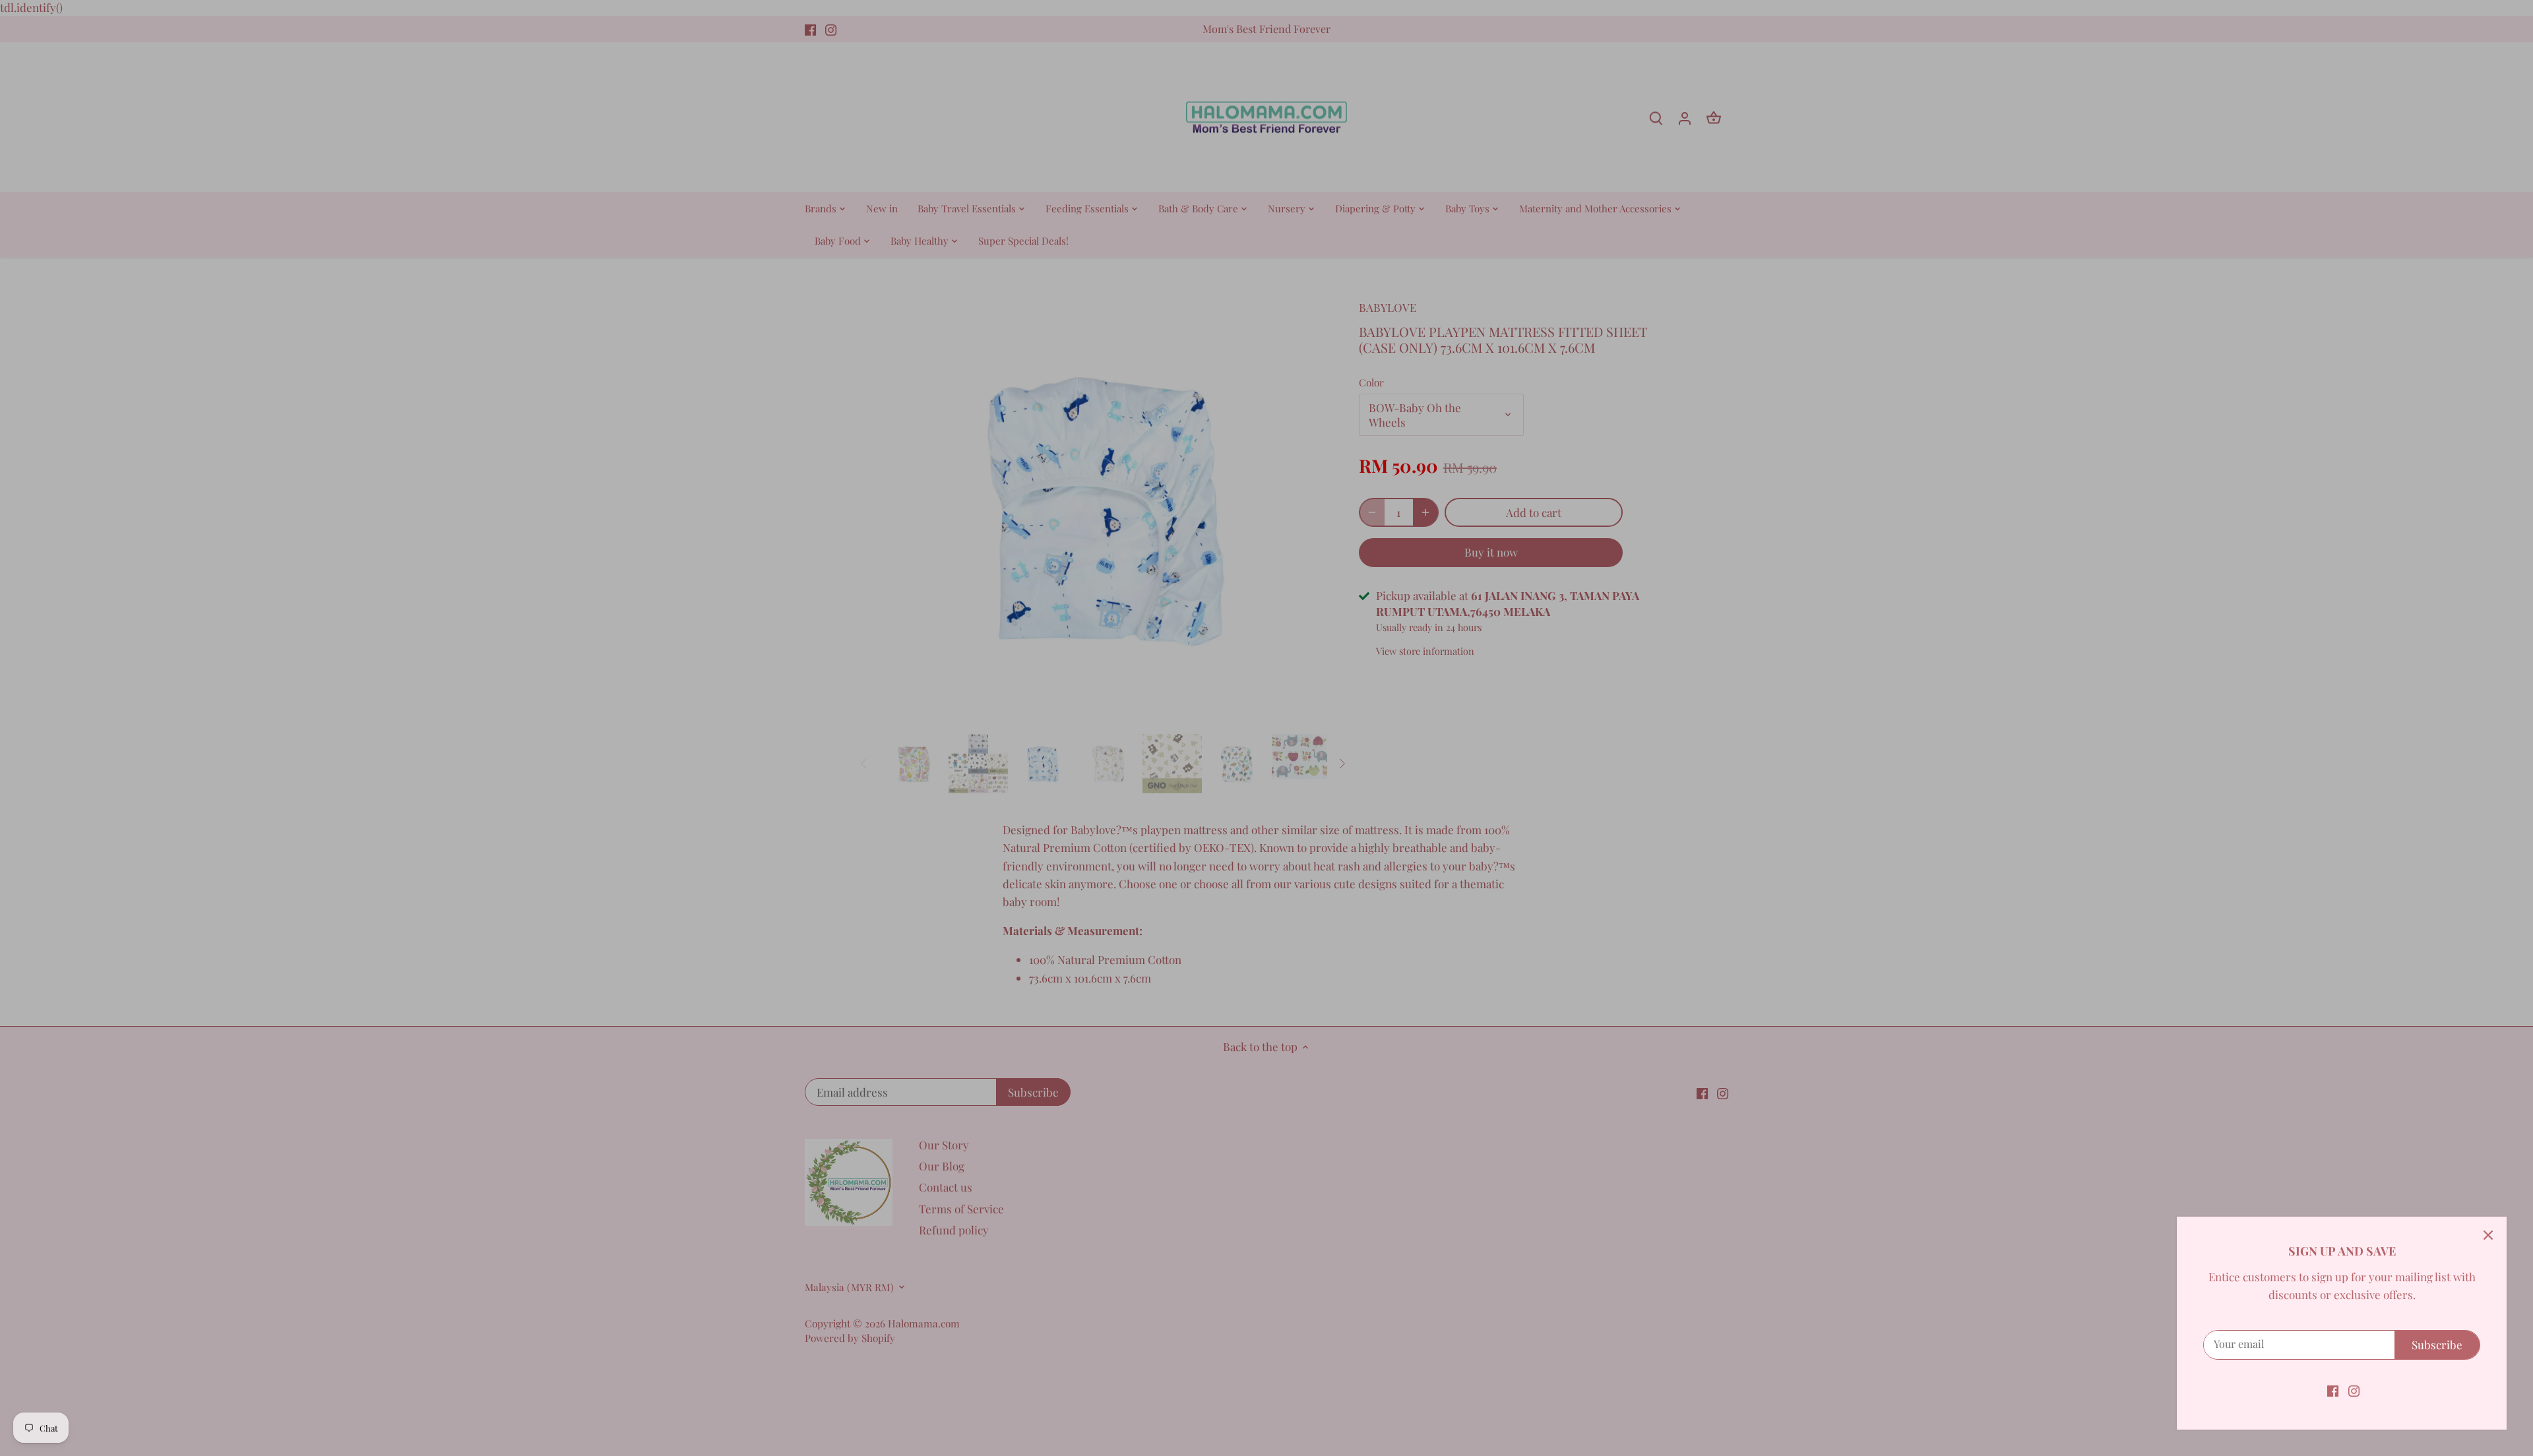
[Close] (2488, 1235)
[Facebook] (2333, 1390)
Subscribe (2437, 1345)
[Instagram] (2354, 1390)
